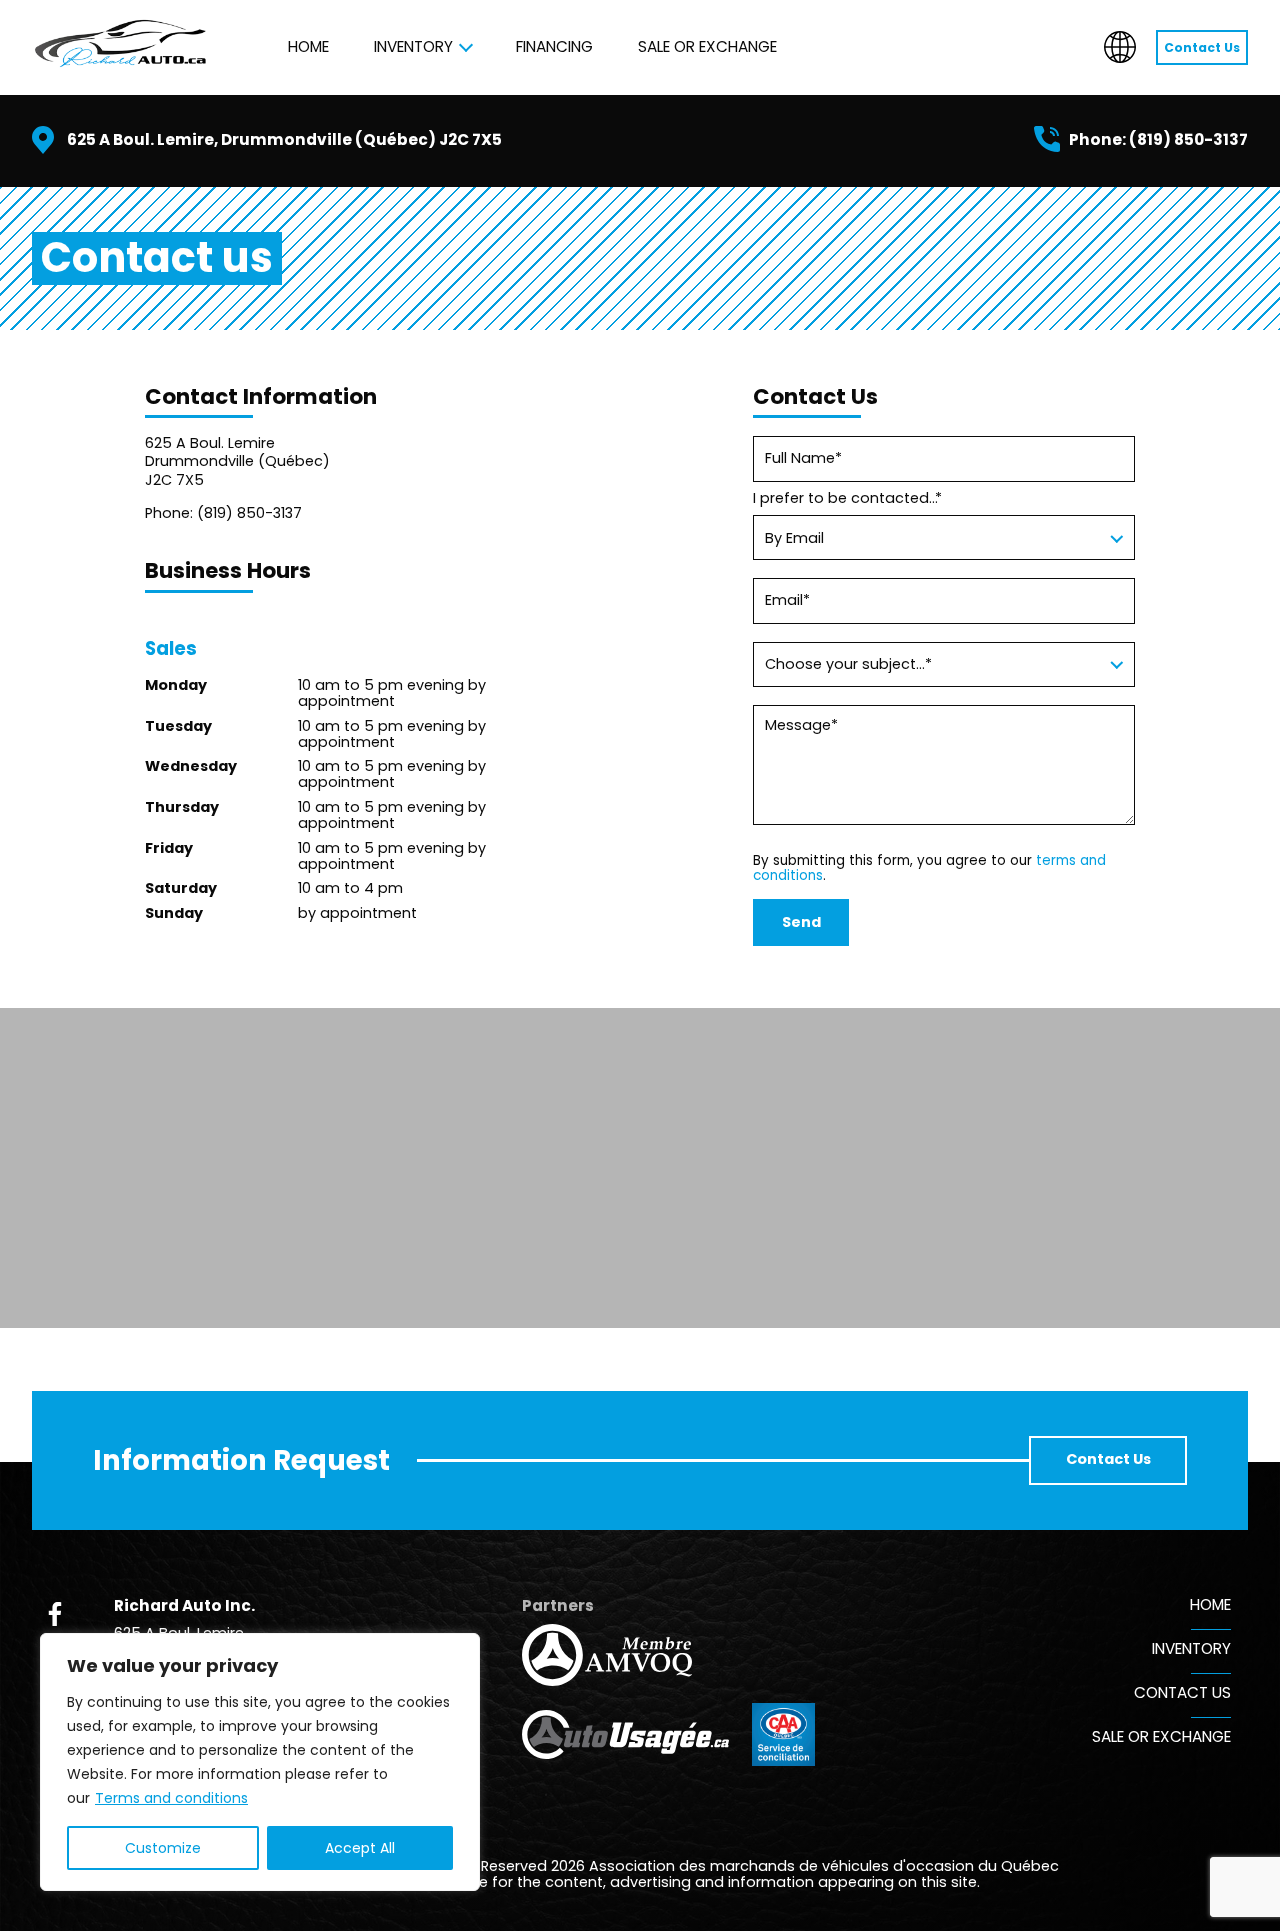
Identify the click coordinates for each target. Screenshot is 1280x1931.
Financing (554, 46)
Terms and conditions (171, 1798)
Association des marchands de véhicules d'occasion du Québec (824, 1866)
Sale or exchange (707, 46)
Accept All (360, 1848)
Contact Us (1202, 47)
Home (308, 46)
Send (801, 922)
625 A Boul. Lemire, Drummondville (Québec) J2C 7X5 (284, 139)
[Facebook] (55, 1614)
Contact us (1182, 1692)
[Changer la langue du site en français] (1120, 47)
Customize (163, 1848)
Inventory (413, 46)
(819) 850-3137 (1188, 139)
